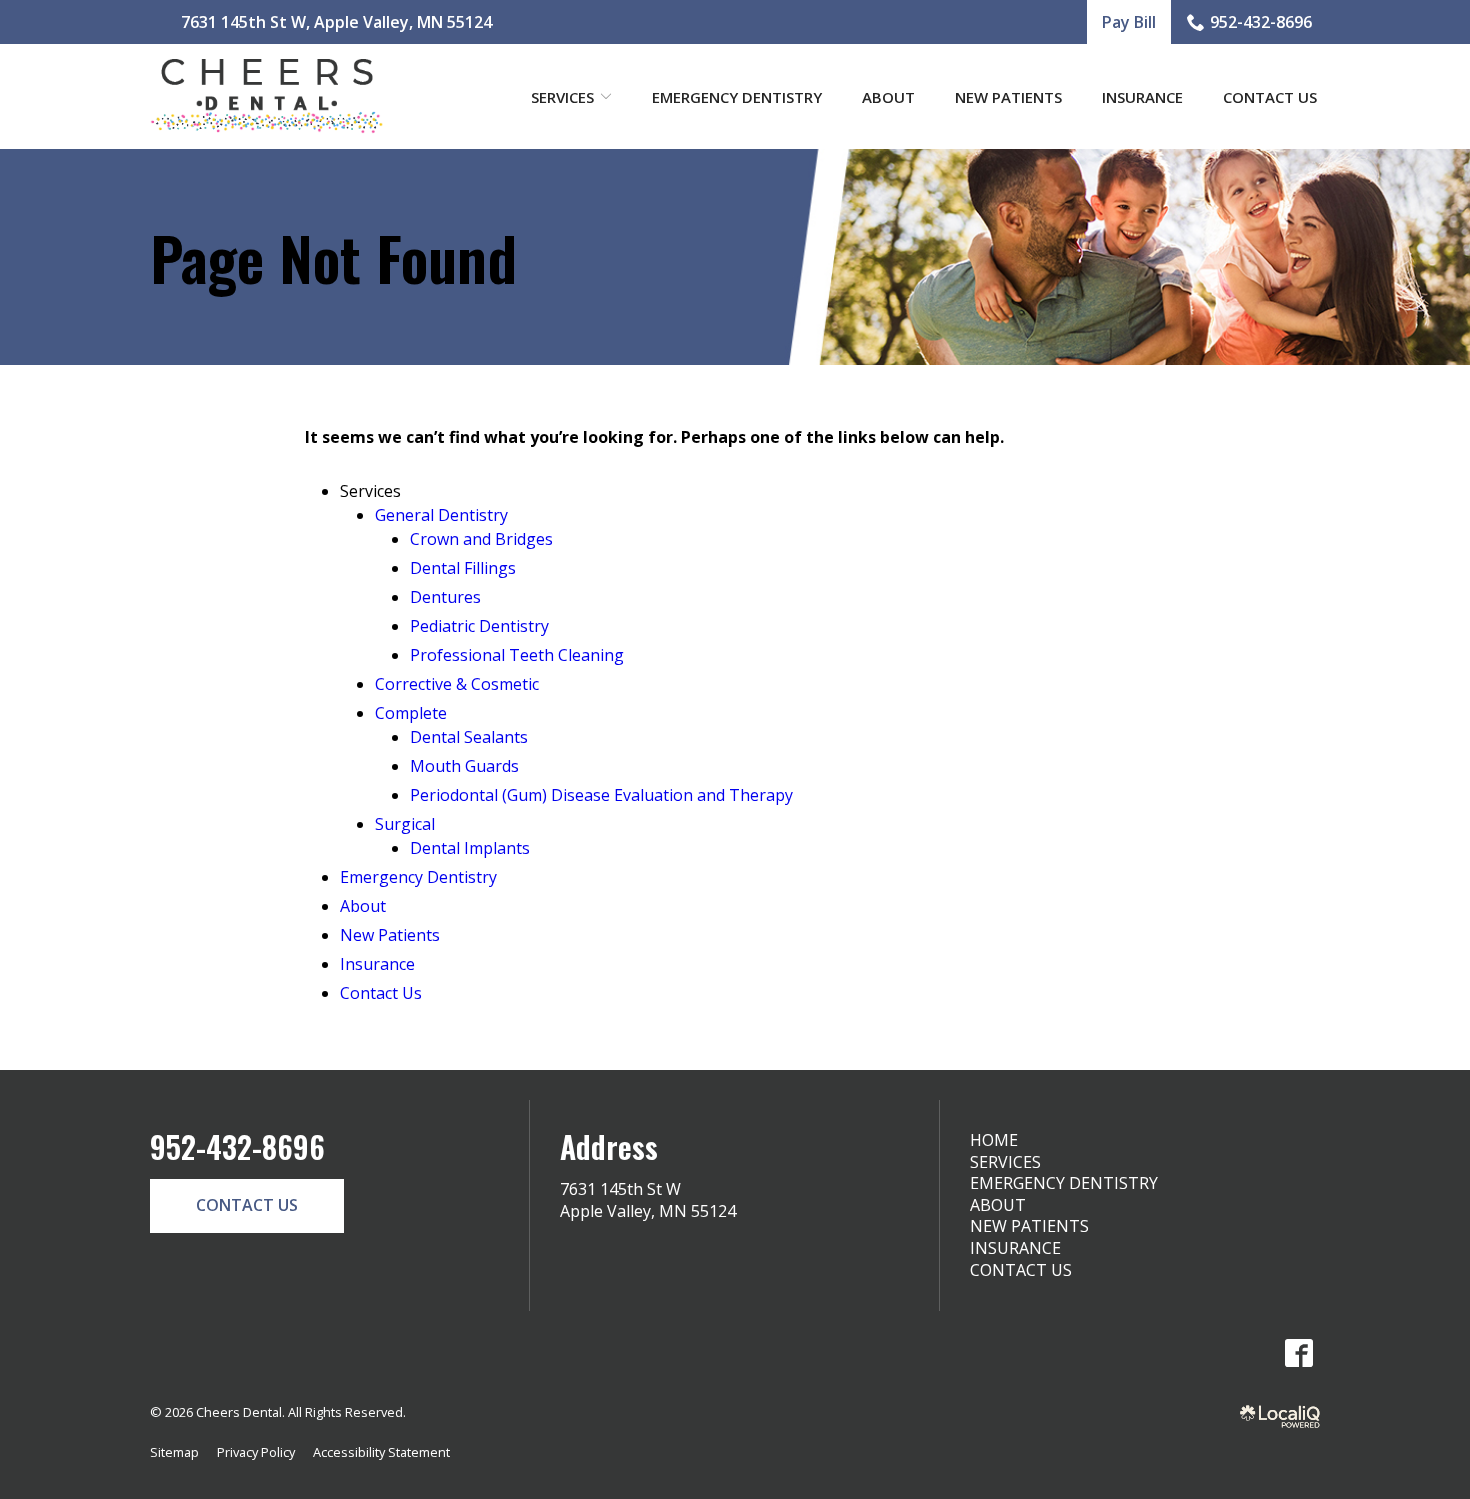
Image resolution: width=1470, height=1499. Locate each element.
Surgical (405, 824)
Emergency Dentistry (737, 97)
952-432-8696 (1261, 22)
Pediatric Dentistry (479, 626)
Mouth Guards (464, 766)
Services (1005, 1162)
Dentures (445, 597)
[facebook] (1298, 1352)
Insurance (1142, 97)
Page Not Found (333, 257)
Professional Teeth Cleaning (517, 655)
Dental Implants (470, 848)
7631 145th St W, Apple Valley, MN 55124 (336, 22)
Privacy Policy (256, 1452)
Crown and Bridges (481, 539)
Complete (411, 713)
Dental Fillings (463, 568)
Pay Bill (1129, 22)
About (888, 97)
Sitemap (174, 1452)
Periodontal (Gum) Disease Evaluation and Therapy (601, 795)
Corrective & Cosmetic (457, 684)
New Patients (1008, 97)
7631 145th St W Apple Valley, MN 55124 (648, 1200)
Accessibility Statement (381, 1452)
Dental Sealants (469, 737)
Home (994, 1140)
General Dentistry (441, 515)
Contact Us (1270, 97)
